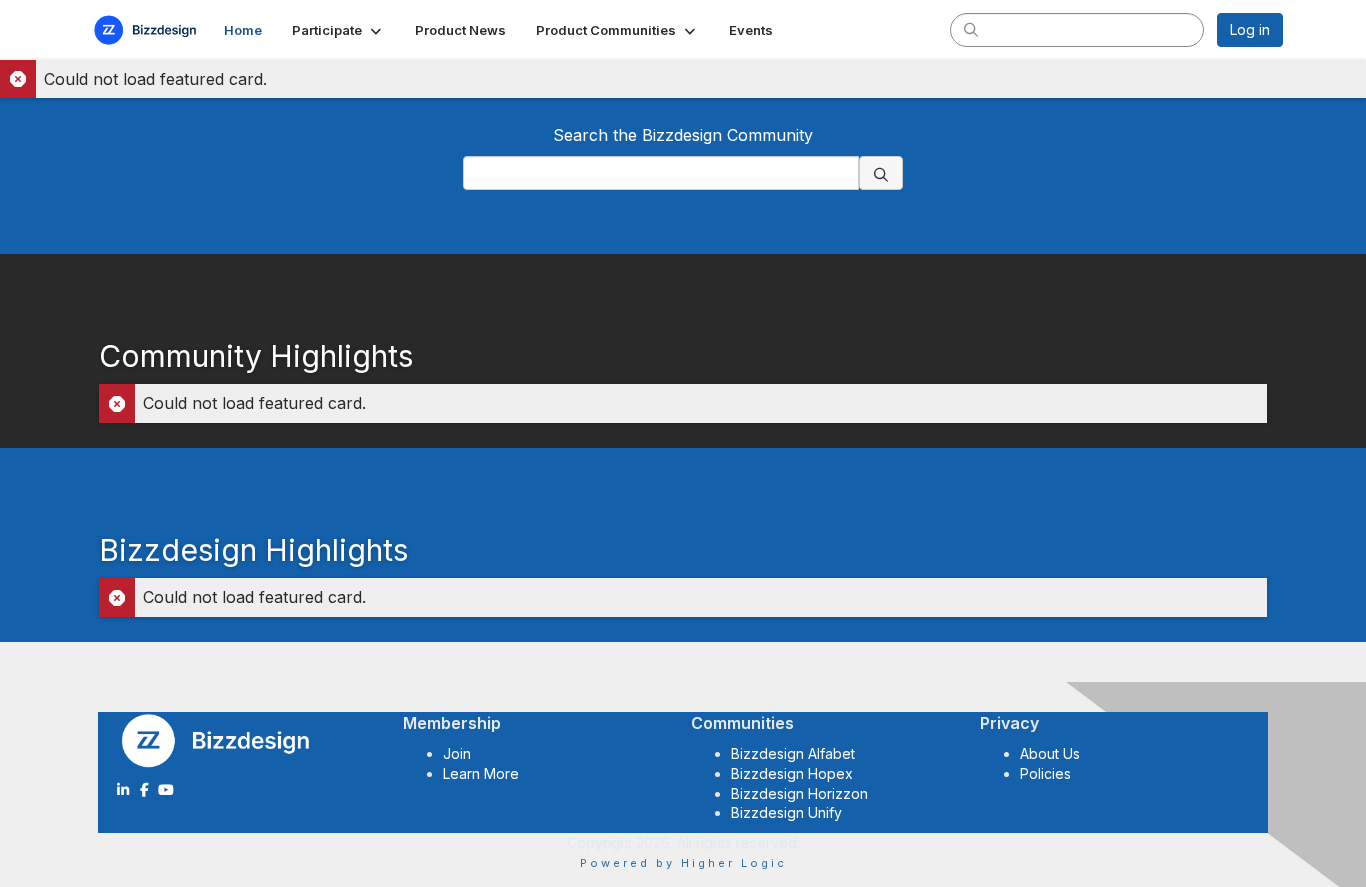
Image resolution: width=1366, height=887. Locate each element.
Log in (1250, 29)
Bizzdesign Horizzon (799, 793)
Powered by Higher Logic (683, 863)
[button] (338, 30)
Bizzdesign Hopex (792, 773)
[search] (971, 29)
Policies (1045, 773)
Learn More (481, 773)
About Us (1050, 753)
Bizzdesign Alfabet (793, 753)
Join (457, 753)
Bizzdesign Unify (786, 812)
